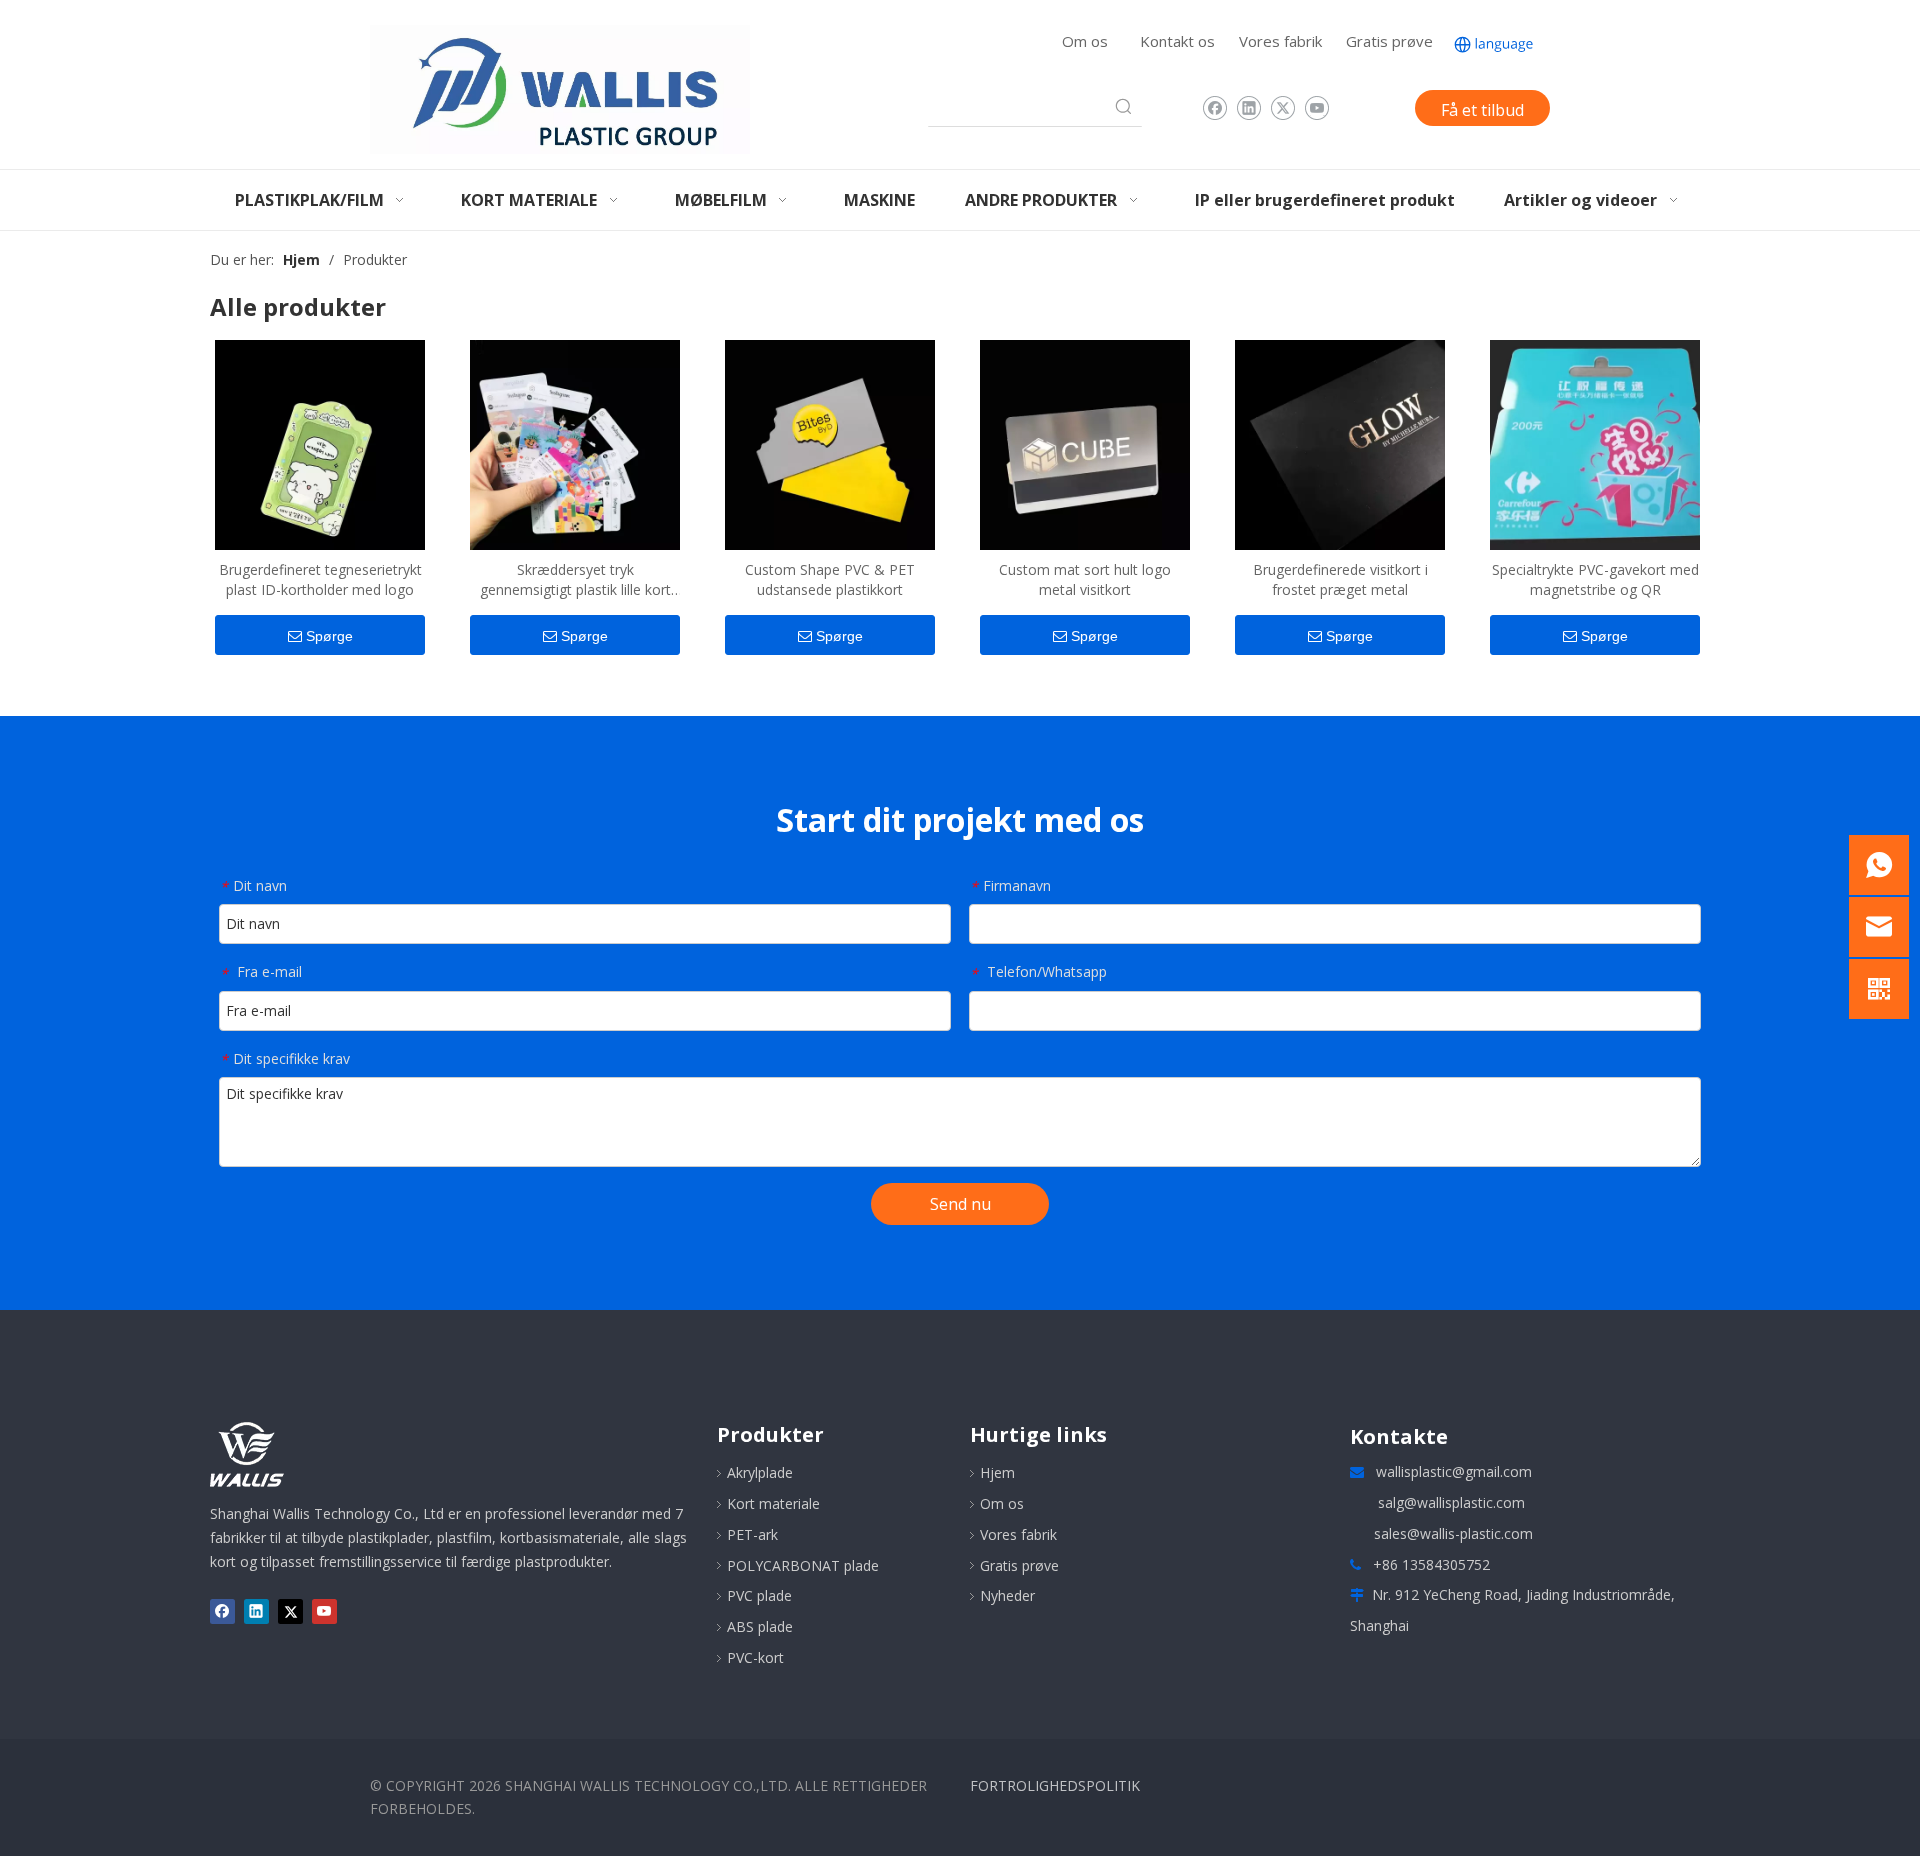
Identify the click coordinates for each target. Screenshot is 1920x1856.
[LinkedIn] (1248, 108)
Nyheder (1007, 1595)
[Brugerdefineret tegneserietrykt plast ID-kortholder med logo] (320, 442)
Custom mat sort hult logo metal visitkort (1085, 579)
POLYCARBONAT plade (803, 1565)
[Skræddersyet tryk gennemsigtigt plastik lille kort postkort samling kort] (575, 442)
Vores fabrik (1280, 41)
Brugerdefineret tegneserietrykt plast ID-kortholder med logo (320, 579)
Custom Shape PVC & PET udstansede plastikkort (830, 579)
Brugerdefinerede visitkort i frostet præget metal (1340, 579)
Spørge (329, 636)
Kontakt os (1177, 41)
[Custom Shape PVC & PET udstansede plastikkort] (830, 442)
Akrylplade (760, 1472)
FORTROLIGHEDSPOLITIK (1055, 1785)
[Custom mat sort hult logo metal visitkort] (1085, 442)
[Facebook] (1214, 108)
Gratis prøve (1389, 41)
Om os (1085, 41)
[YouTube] (1316, 108)
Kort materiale (773, 1503)
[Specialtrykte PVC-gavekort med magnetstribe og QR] (1595, 442)
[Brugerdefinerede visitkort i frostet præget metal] (1340, 442)
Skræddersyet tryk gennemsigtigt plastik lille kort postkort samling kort (575, 580)
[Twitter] (1282, 108)
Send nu (960, 1204)
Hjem (997, 1472)
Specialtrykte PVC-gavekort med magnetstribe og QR (1595, 579)
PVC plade (759, 1595)
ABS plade (760, 1626)
